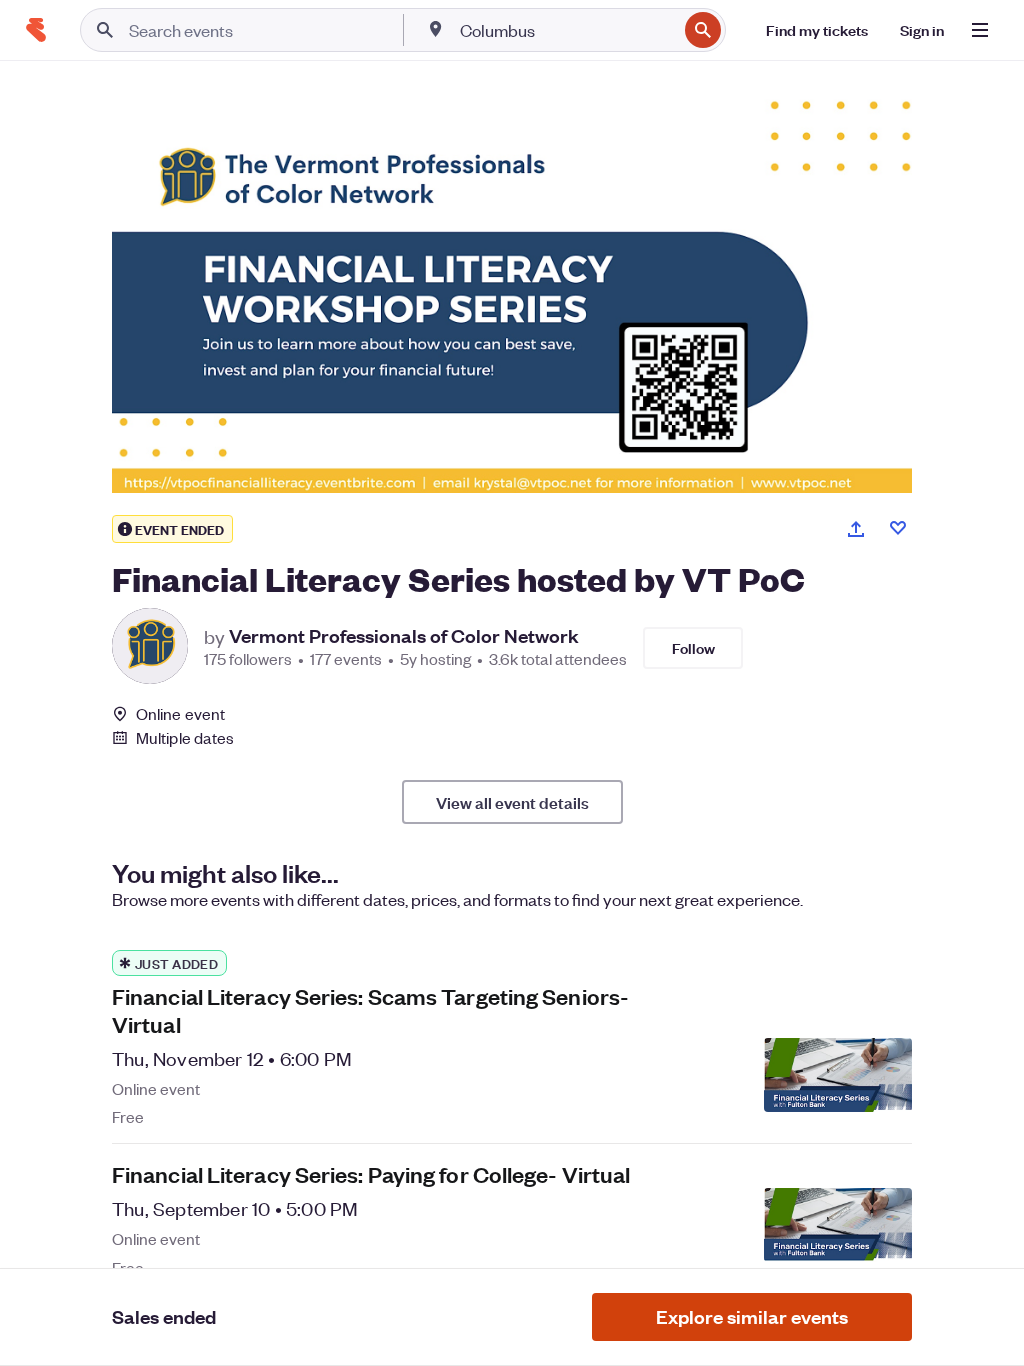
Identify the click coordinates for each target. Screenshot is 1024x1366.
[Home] (36, 30)
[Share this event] (856, 529)
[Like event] (898, 528)
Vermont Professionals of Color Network (404, 636)
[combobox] (566, 30)
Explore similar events (752, 1316)
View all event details (512, 802)
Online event (180, 714)
